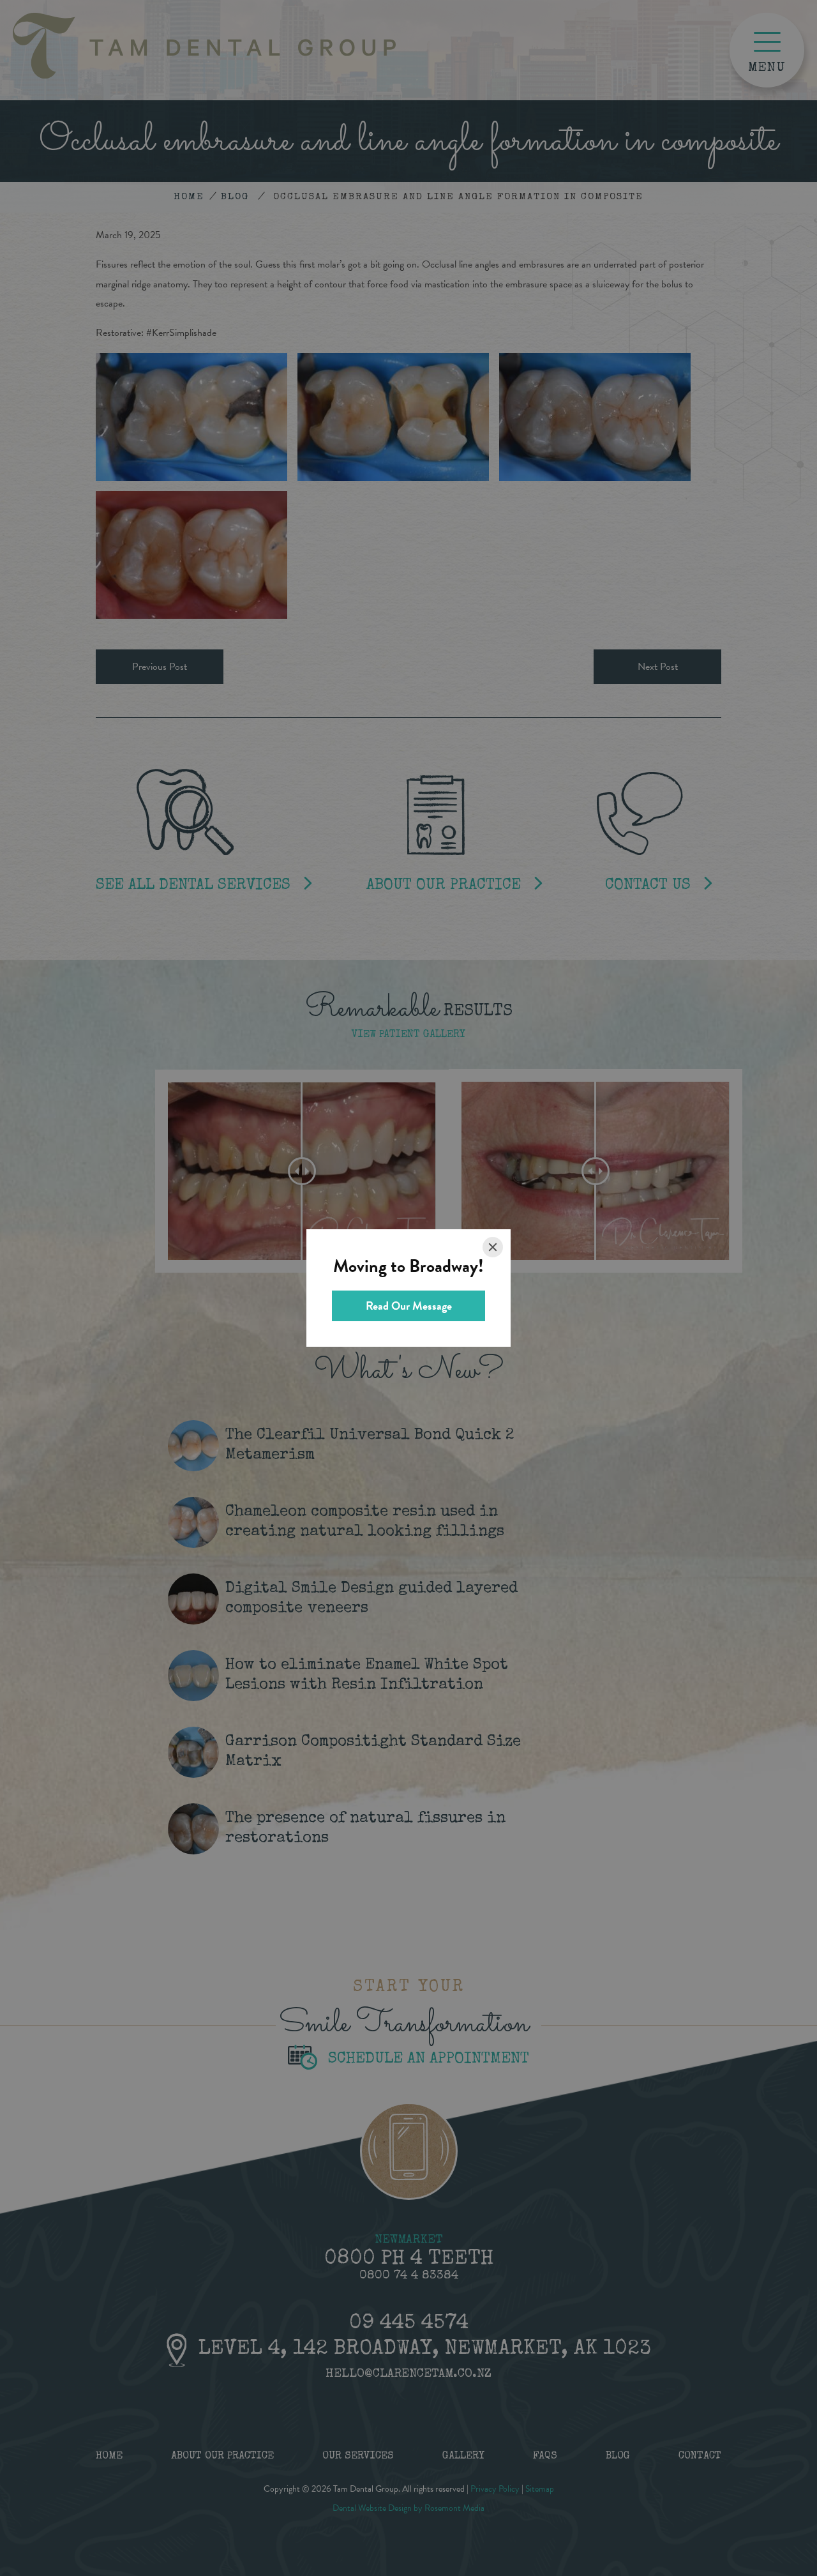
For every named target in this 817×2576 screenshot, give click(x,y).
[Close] (493, 1247)
